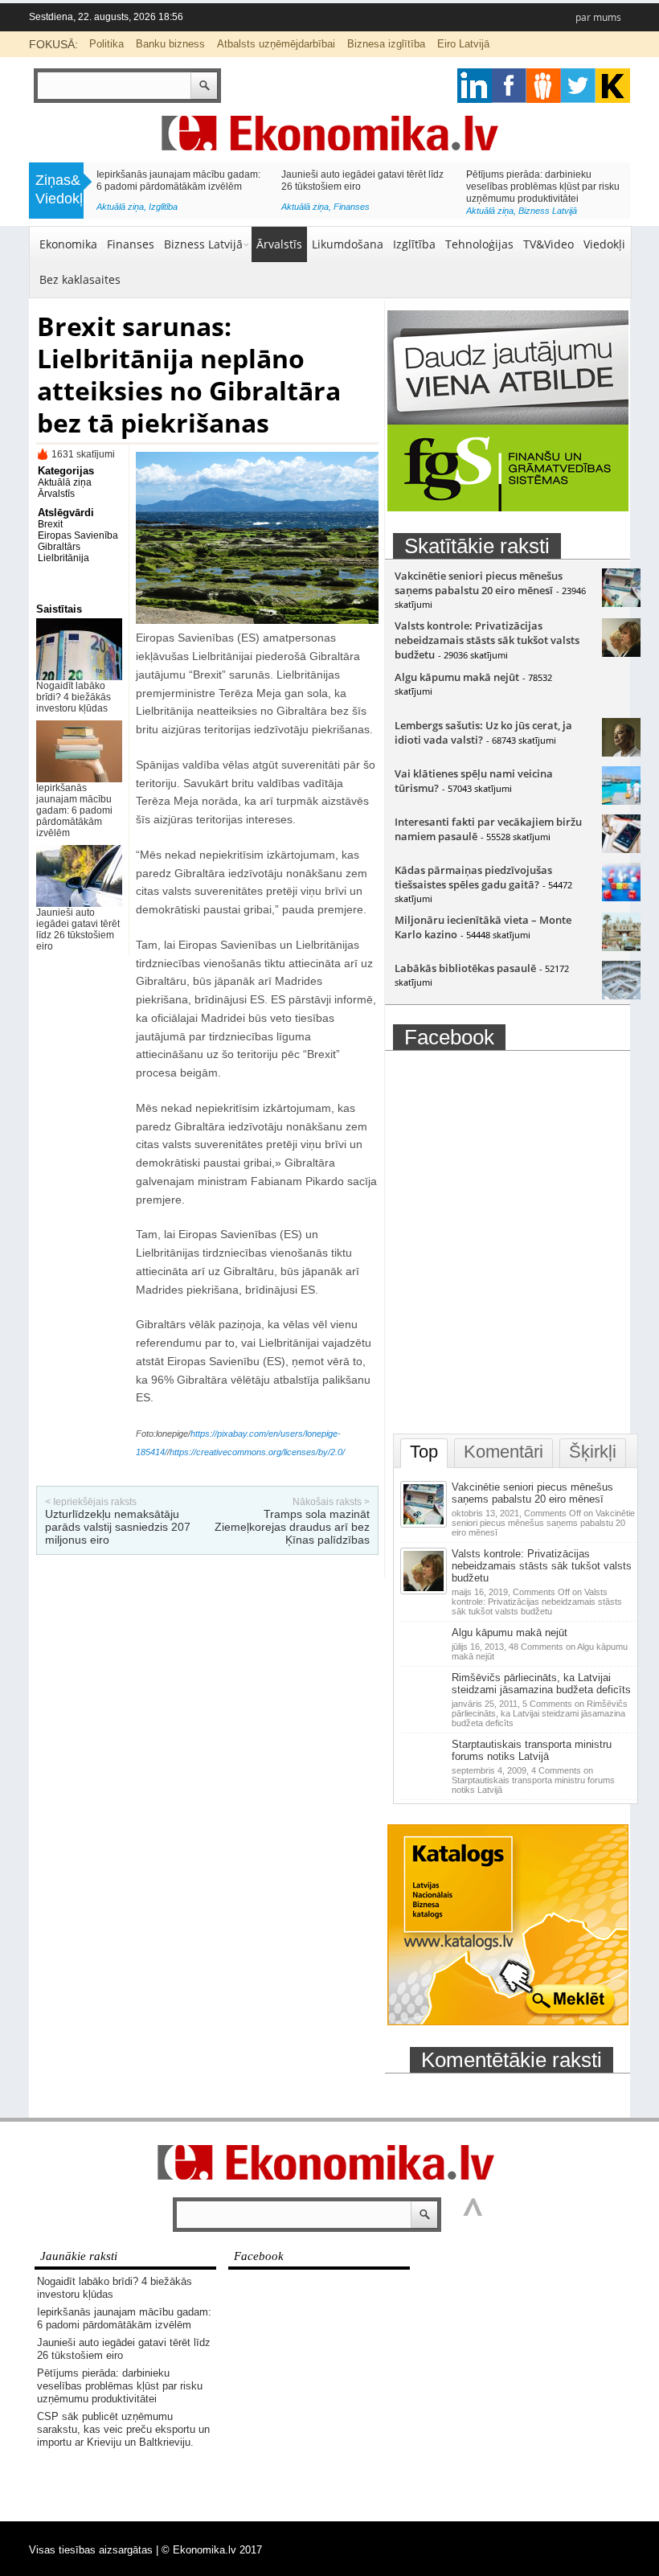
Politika (106, 44)
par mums (598, 17)
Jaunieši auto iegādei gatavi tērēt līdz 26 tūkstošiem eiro (78, 929)
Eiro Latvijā (463, 44)
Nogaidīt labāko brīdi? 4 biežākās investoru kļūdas (74, 697)
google (475, 86)
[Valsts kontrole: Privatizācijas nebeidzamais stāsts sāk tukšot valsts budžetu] (621, 653)
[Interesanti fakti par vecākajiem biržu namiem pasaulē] (621, 849)
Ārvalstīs (279, 244)
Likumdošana (348, 244)
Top (424, 1452)
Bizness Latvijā (548, 211)
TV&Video (548, 244)
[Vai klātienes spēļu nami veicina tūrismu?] (621, 801)
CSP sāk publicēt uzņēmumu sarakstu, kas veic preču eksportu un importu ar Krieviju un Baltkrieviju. (123, 2429)
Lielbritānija (63, 558)
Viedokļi (604, 244)
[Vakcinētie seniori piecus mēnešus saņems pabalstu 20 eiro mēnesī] (621, 603)
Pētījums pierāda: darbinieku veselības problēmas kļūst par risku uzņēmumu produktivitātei (543, 187)
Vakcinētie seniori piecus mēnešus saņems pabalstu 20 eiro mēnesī (479, 583)
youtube (613, 86)
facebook (509, 86)
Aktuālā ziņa (120, 207)
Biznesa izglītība (386, 44)
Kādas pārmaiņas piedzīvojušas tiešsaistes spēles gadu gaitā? (473, 877)
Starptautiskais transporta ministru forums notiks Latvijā (532, 1750)
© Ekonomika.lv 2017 (212, 2550)
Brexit (50, 524)
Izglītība (163, 207)
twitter (578, 86)
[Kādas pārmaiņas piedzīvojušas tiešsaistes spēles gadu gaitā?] (621, 897)
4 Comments (533, 1780)
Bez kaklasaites (80, 279)
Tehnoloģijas (479, 244)
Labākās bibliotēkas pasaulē (465, 968)
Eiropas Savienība (78, 535)
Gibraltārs (59, 547)
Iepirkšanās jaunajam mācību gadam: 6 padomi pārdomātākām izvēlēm (178, 180)
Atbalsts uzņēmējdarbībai (276, 44)
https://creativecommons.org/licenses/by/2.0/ (257, 1452)
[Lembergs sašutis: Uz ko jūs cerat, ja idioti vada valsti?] (621, 753)
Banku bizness (170, 44)
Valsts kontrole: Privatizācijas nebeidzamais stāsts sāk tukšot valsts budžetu (487, 640)
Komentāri (503, 1452)
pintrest (544, 86)
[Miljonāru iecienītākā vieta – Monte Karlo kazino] (621, 947)
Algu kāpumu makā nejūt (457, 677)
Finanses (352, 207)
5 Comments (540, 1713)
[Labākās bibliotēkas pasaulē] (621, 995)
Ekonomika (68, 244)
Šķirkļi (593, 1452)
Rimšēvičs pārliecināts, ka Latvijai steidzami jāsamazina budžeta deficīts (541, 1684)
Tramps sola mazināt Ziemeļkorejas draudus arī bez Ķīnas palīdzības (292, 1527)
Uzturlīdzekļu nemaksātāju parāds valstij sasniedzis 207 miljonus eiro (118, 1527)
